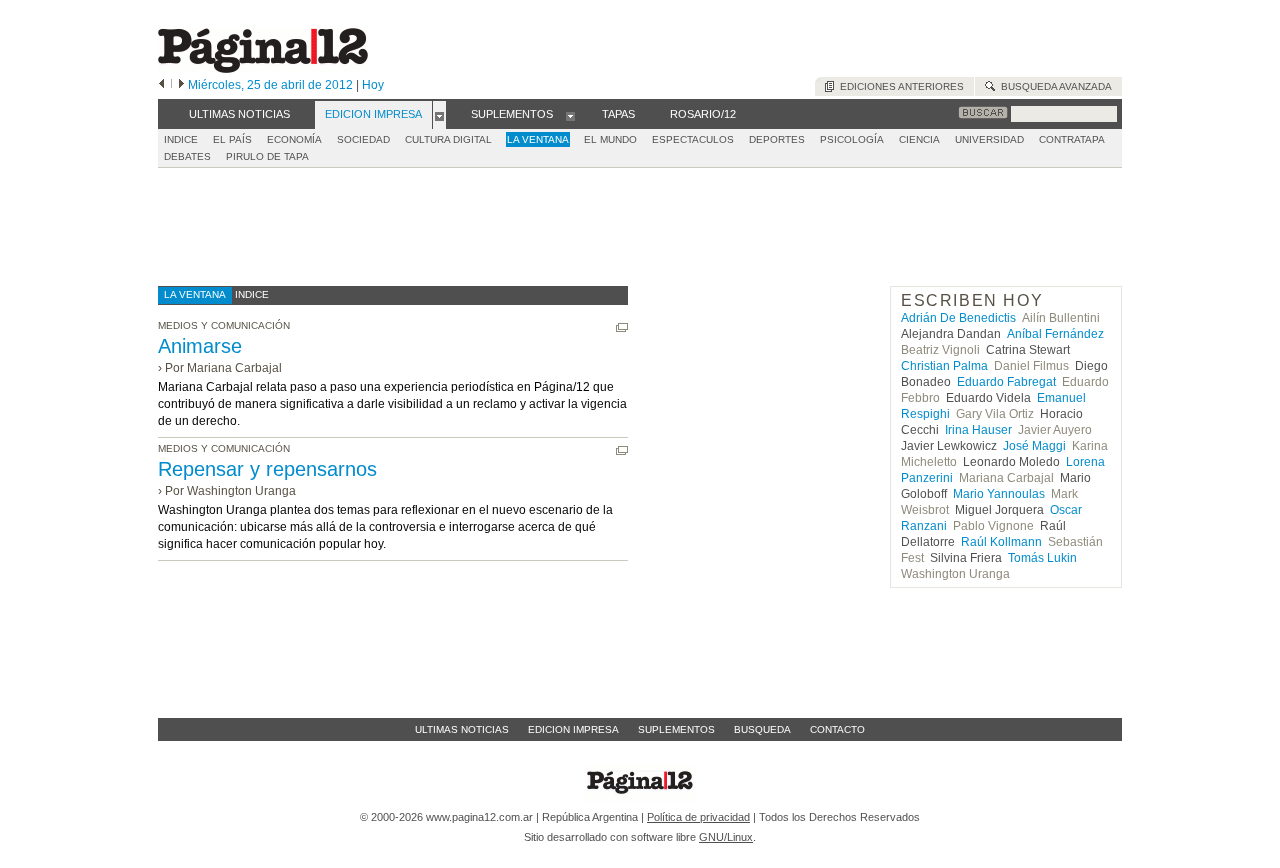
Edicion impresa (573, 729)
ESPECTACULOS (693, 139)
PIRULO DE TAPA (267, 156)
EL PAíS (232, 139)
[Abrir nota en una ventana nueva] (622, 327)
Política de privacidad (698, 817)
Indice (181, 139)
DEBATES (187, 156)
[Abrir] (439, 115)
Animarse (200, 346)
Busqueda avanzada (1053, 86)
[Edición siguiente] (181, 85)
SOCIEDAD (363, 139)
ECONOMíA (294, 139)
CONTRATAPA (1072, 139)
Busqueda (762, 729)
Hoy (373, 85)
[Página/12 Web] (263, 68)
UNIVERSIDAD (989, 139)
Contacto (837, 729)
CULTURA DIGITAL (448, 139)
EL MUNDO (610, 139)
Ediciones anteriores (899, 86)
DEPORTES (777, 139)
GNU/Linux (726, 837)
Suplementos (676, 729)
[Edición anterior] (161, 85)
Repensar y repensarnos (267, 469)
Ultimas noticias (462, 729)
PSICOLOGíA (852, 139)
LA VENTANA (538, 139)
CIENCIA (919, 139)
